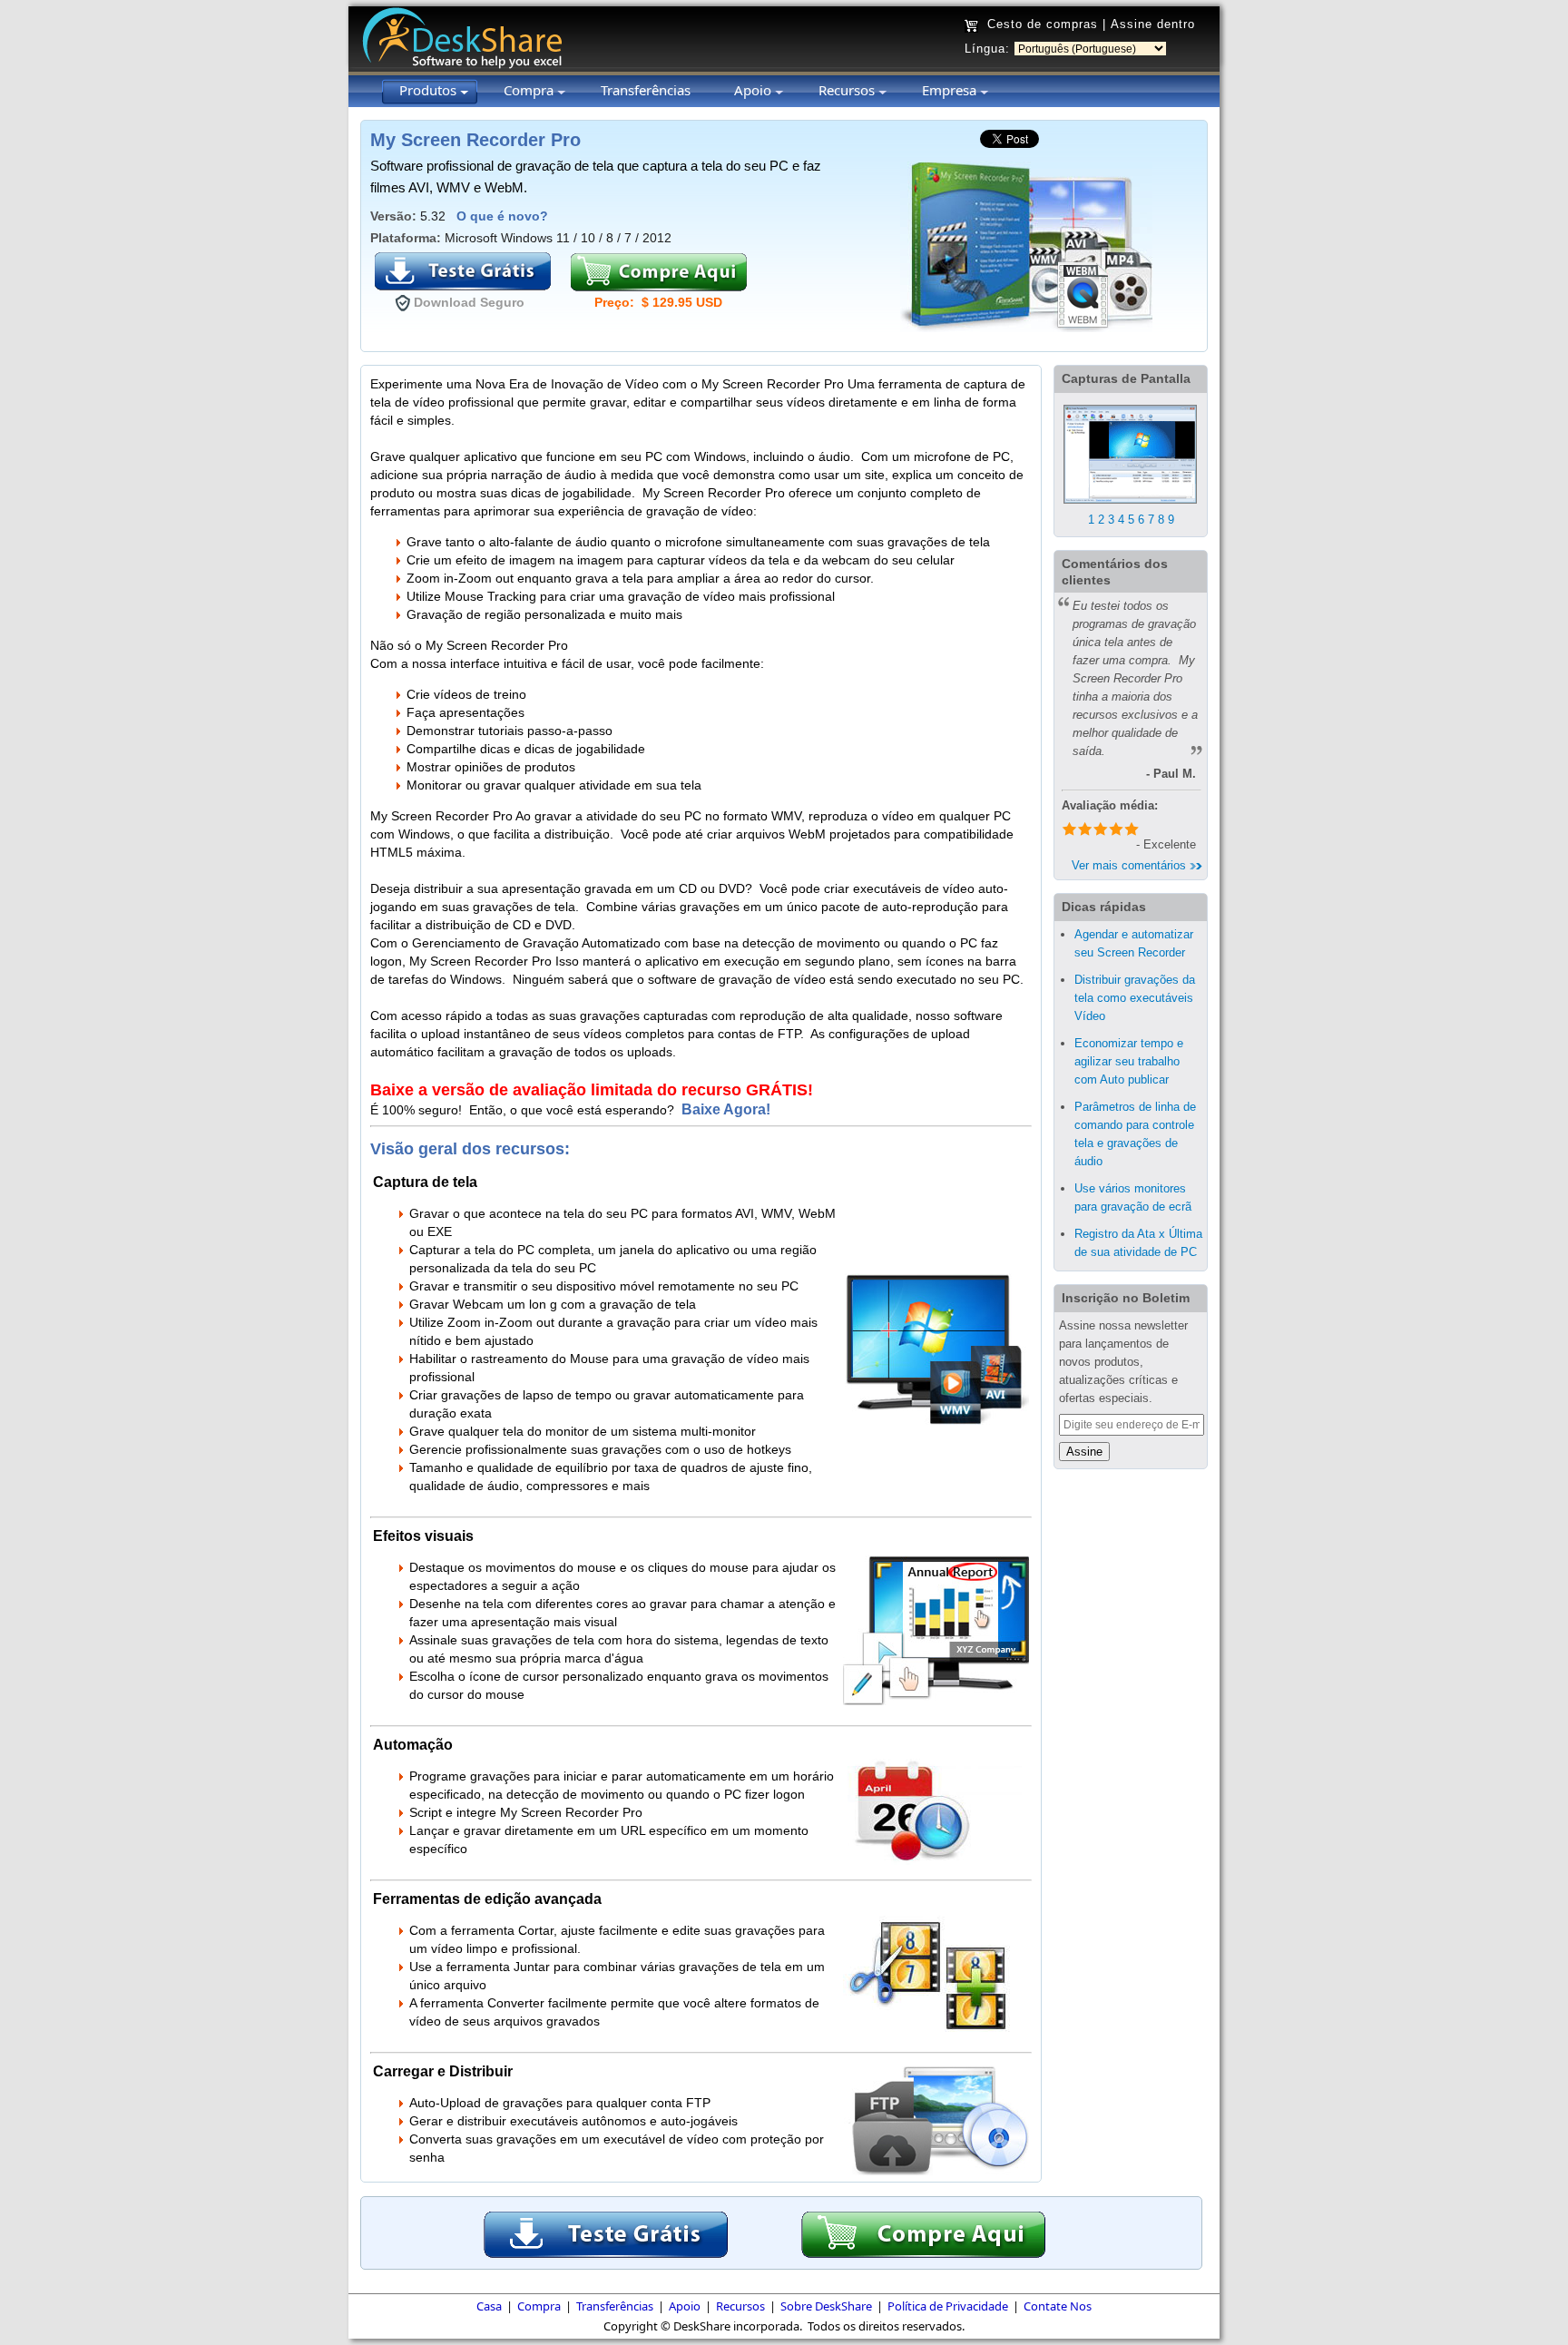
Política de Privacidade (948, 2306)
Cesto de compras (1043, 24)
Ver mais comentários (1131, 865)
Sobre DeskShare (826, 2306)
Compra (539, 2306)
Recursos (740, 2306)
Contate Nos (1058, 2306)
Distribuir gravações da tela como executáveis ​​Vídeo (1136, 998)
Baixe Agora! (728, 1109)
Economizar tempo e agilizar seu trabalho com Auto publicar (1129, 1061)
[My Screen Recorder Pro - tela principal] (1130, 507)
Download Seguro (469, 302)
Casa (489, 2306)
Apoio (685, 2306)
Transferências (615, 2306)
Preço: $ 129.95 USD (658, 302)
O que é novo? (502, 216)
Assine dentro (1153, 24)
